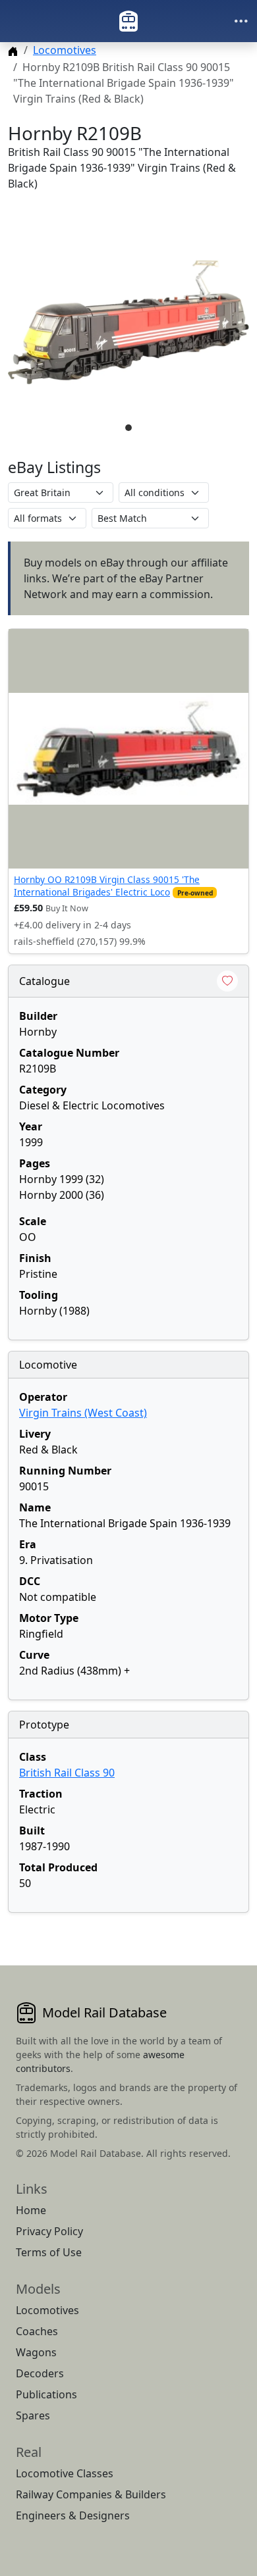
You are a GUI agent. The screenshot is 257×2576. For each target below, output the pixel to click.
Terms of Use (49, 2252)
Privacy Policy (49, 2231)
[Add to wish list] (227, 981)
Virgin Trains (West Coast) (83, 1413)
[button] (128, 322)
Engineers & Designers (73, 2515)
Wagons (36, 2352)
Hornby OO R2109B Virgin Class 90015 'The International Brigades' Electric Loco (107, 885)
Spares (33, 2415)
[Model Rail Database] (128, 21)
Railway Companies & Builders (91, 2494)
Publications (46, 2394)
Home (31, 2210)
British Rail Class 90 (67, 1773)
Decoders (40, 2373)
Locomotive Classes (65, 2473)
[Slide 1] (128, 428)
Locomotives (65, 50)
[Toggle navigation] (241, 21)
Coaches (37, 2331)
